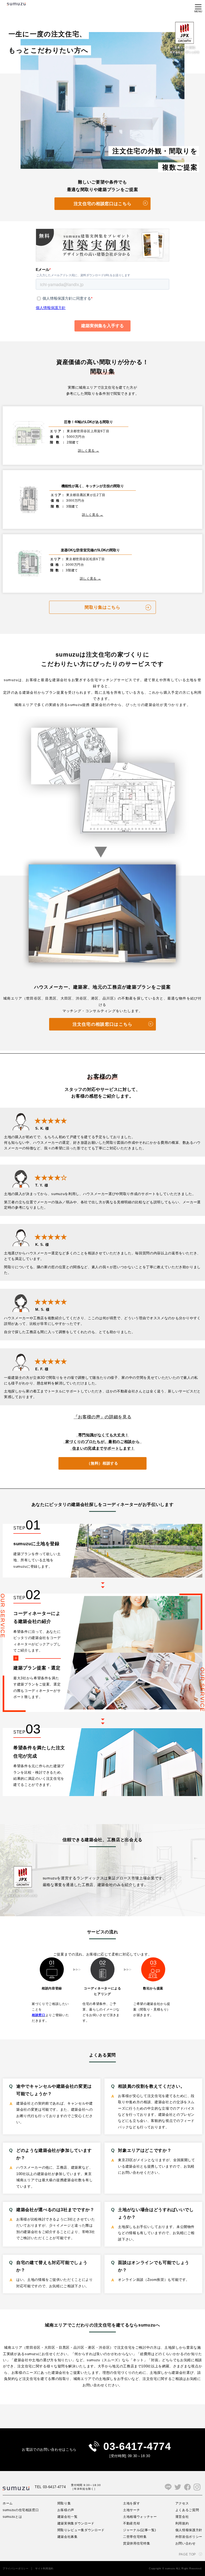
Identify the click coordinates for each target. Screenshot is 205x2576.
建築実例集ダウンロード (76, 2523)
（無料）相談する (102, 1463)
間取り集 (64, 2503)
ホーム (8, 2503)
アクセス (182, 2503)
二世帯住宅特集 (135, 2537)
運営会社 (182, 2517)
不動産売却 (131, 2523)
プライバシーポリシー (16, 2569)
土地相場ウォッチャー (140, 2517)
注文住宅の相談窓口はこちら (102, 204)
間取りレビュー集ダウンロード (81, 2530)
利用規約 (182, 2523)
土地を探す (131, 2503)
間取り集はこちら (102, 607)
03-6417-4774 (137, 2446)
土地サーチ (131, 2510)
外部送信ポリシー (189, 2537)
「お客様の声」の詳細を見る (102, 1417)
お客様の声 (66, 2510)
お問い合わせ (186, 2543)
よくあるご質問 (187, 2510)
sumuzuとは (12, 2517)
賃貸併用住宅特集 (137, 2543)
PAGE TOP (187, 2554)
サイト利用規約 (44, 2569)
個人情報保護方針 (189, 2530)
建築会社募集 (68, 2537)
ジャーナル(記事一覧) (139, 2530)
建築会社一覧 (68, 2517)
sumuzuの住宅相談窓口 (21, 2510)
